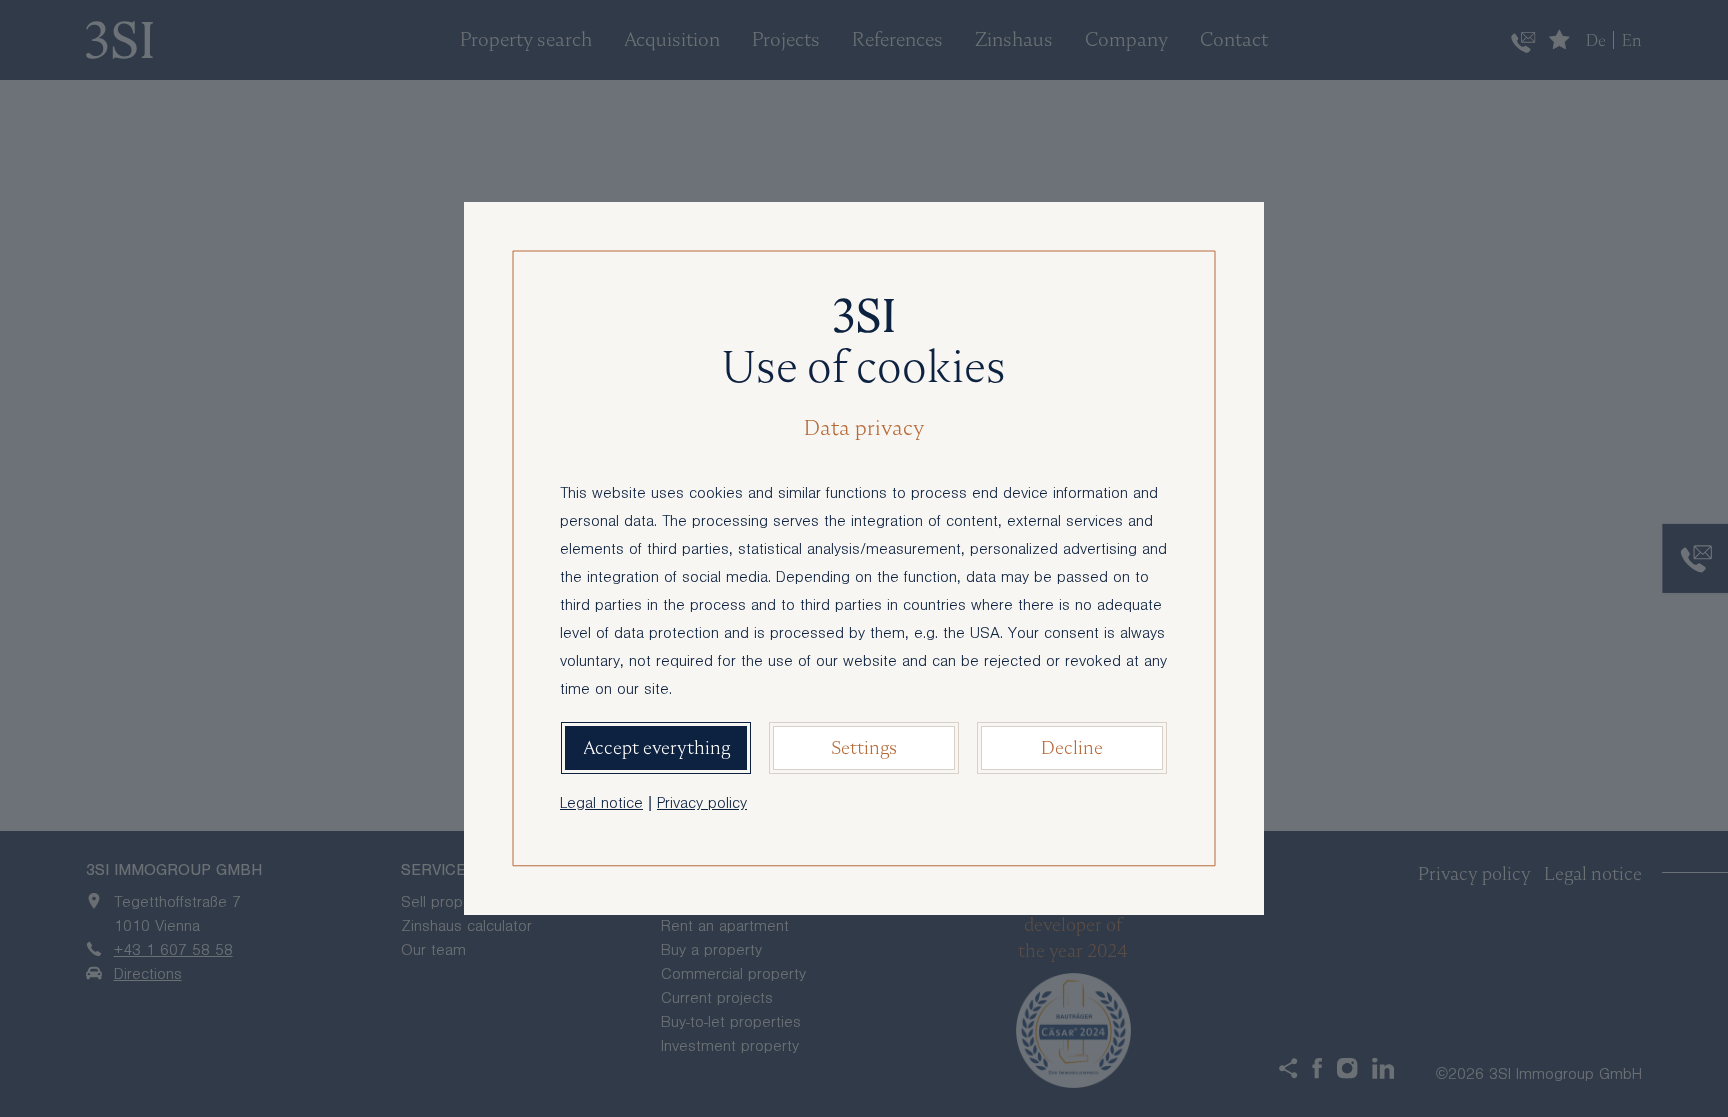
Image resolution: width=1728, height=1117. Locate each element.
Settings (864, 747)
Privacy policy (702, 805)
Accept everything (656, 747)
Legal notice (601, 805)
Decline (1072, 747)
